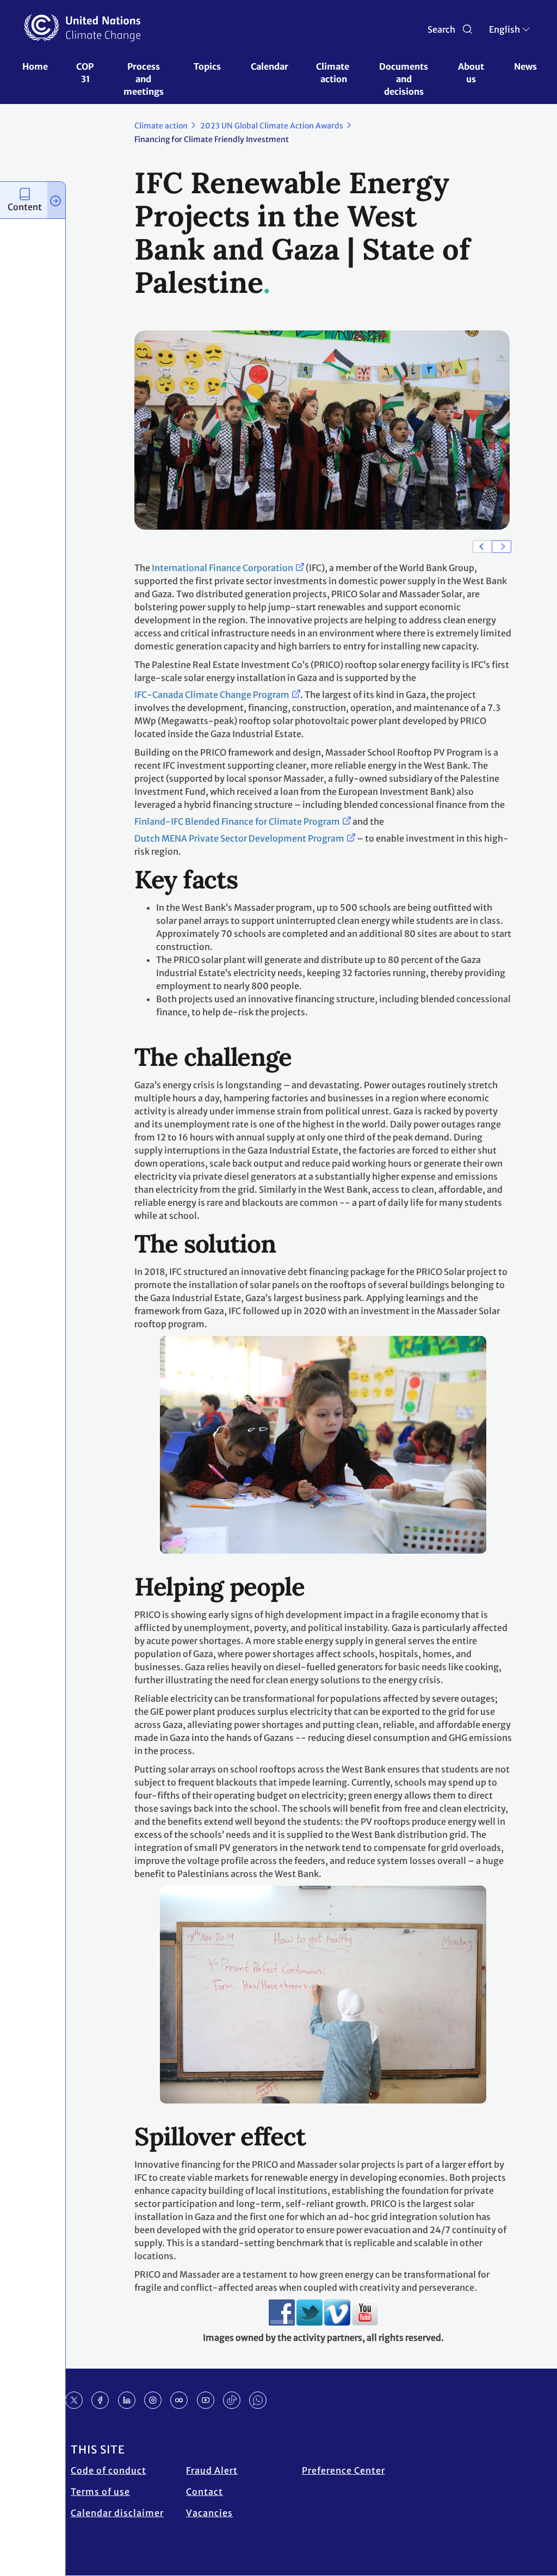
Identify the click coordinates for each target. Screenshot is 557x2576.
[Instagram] (153, 2400)
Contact (205, 2492)
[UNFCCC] (82, 28)
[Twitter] (74, 2400)
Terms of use (100, 2492)
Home (35, 66)
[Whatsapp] (258, 2400)
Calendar (270, 66)
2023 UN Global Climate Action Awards (272, 126)
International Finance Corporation (222, 568)
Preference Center (344, 2470)
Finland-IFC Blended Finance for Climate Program (237, 821)
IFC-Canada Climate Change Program (212, 695)
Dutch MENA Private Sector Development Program (239, 838)
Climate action (333, 73)
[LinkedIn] (127, 2400)
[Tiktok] (232, 2400)
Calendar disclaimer (117, 2513)
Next (502, 546)
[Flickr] (179, 2400)
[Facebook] (100, 2400)
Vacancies (209, 2513)
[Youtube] (206, 2400)
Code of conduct (109, 2470)
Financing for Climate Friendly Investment (212, 139)
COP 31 (86, 73)
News (525, 66)
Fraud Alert (212, 2470)
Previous (482, 546)
